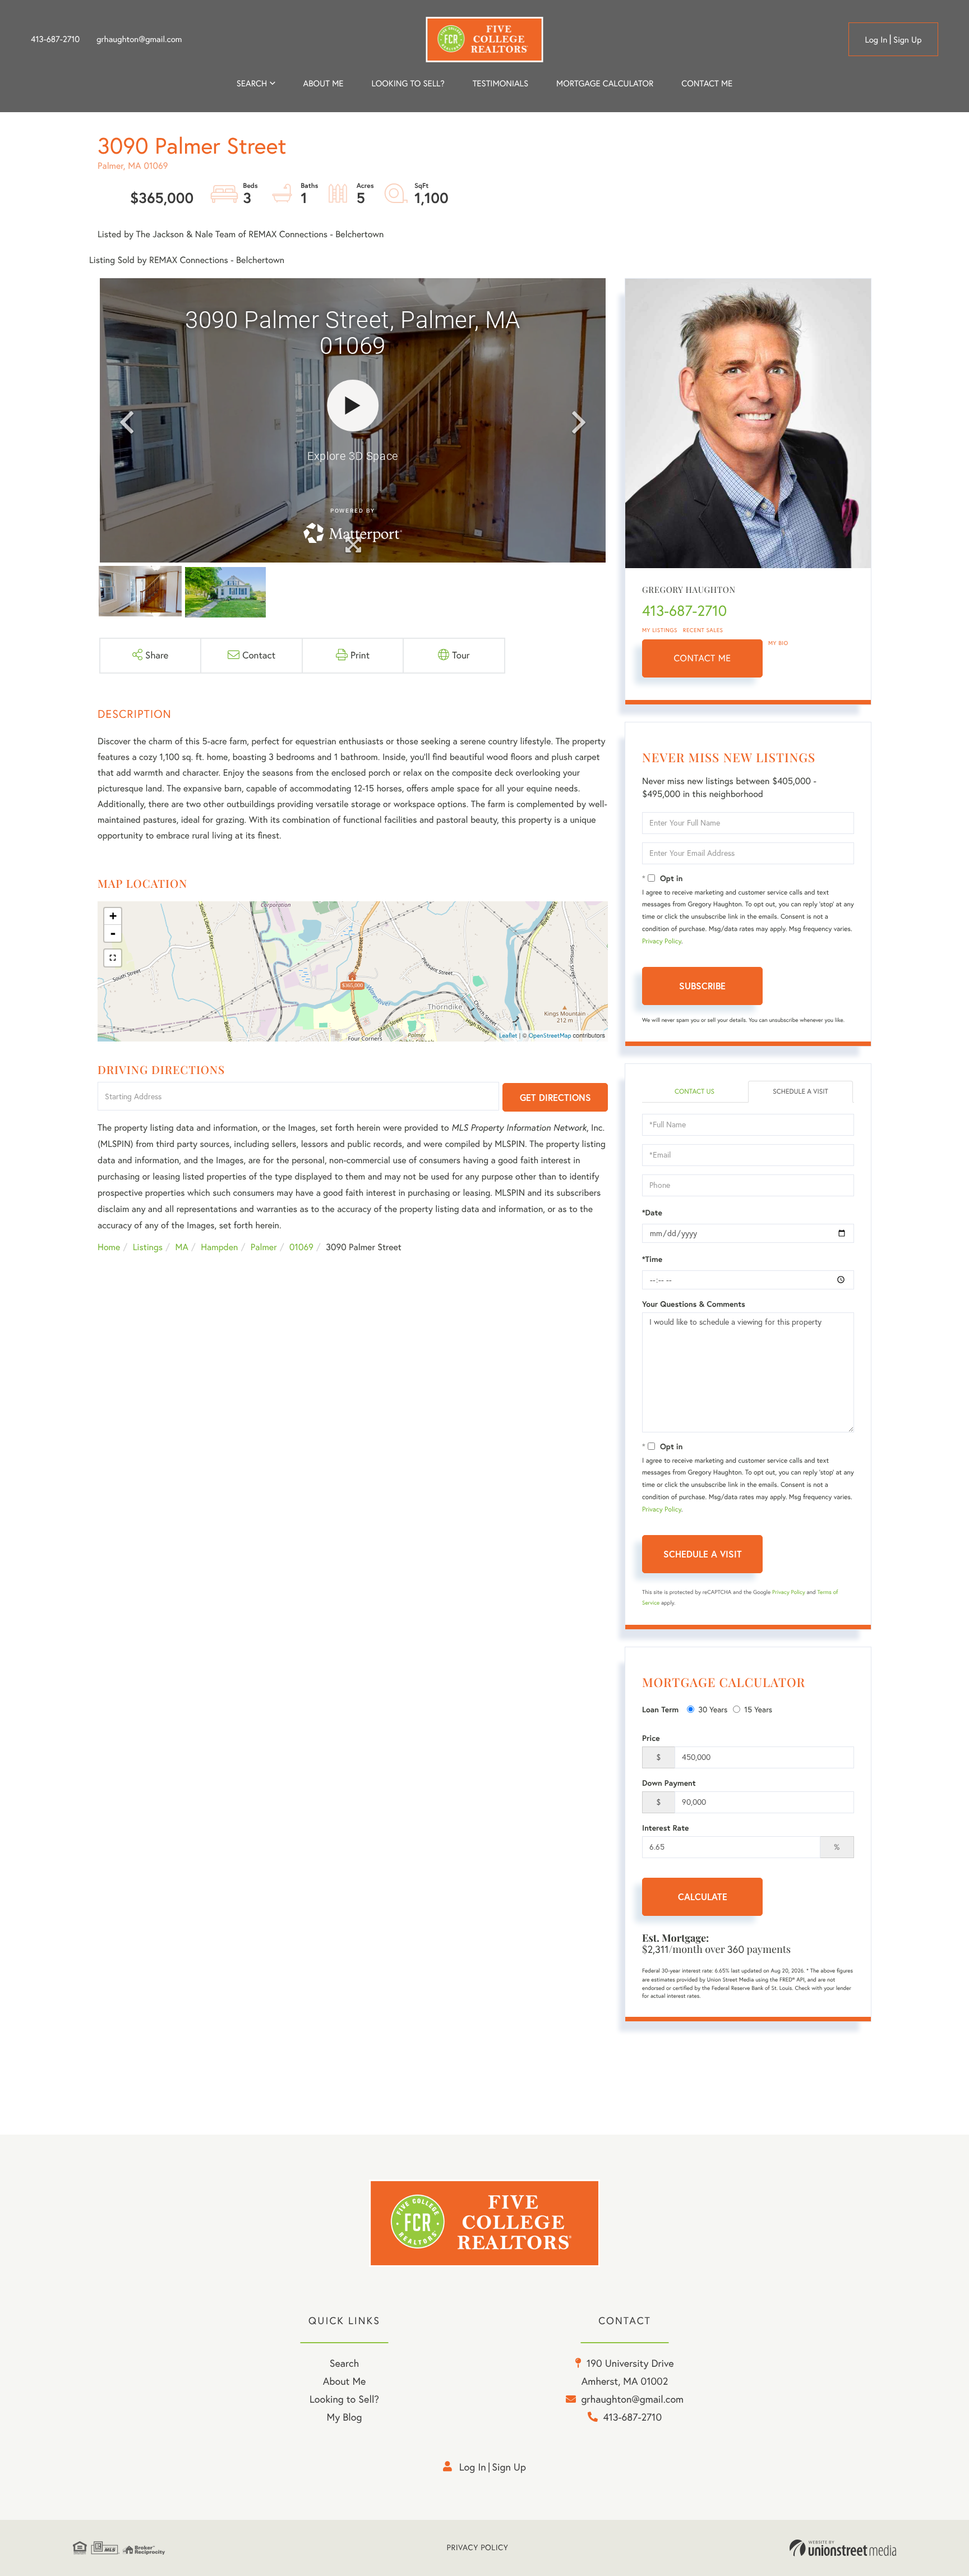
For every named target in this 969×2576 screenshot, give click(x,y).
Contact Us (695, 1092)
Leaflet (508, 1035)
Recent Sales (703, 630)
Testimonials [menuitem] (500, 83)
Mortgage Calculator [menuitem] (605, 83)
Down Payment (669, 1783)
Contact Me (703, 658)
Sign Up (908, 40)
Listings (148, 1247)
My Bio (778, 643)
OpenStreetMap (550, 1035)
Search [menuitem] (252, 83)
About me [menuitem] (324, 83)
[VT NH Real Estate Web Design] (843, 2548)
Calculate (703, 1897)
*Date (652, 1213)
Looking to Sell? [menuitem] (408, 83)
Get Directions (555, 1097)
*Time (652, 1259)
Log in (876, 40)
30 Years (713, 1709)
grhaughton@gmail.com (139, 39)
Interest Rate (665, 1828)
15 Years (758, 1709)
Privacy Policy (662, 941)
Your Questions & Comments (694, 1304)
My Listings (660, 630)
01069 (301, 1247)
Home (109, 1247)
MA (182, 1247)
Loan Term (660, 1709)
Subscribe (702, 986)
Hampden (219, 1247)
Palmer (264, 1247)
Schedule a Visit (800, 1092)
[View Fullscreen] (113, 958)
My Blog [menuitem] (345, 2417)
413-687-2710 (55, 39)
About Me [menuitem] (345, 2381)
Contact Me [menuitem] (707, 83)
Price (651, 1738)
